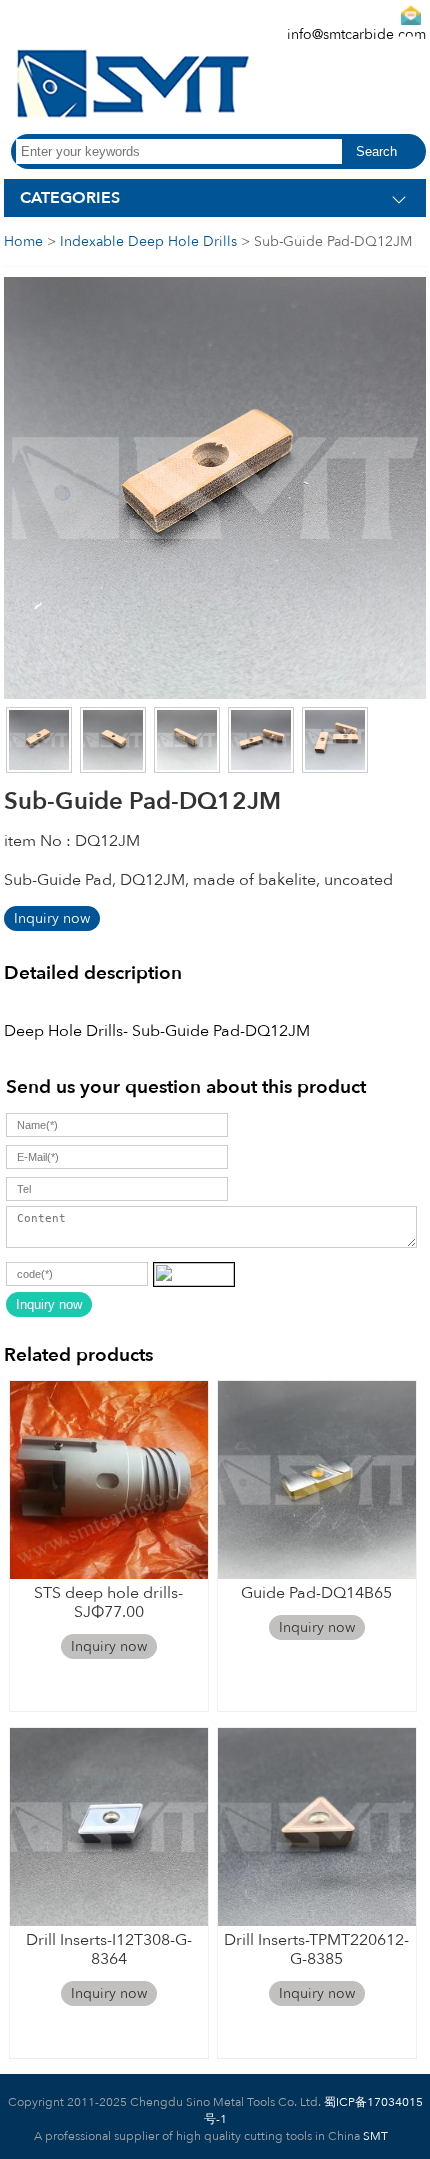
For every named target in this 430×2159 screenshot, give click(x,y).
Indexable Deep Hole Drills (148, 241)
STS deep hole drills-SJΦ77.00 (108, 1602)
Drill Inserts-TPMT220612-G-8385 (316, 1949)
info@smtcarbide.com (356, 34)
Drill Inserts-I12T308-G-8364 (109, 1949)
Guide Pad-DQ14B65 (316, 1593)
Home (23, 241)
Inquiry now (52, 918)
